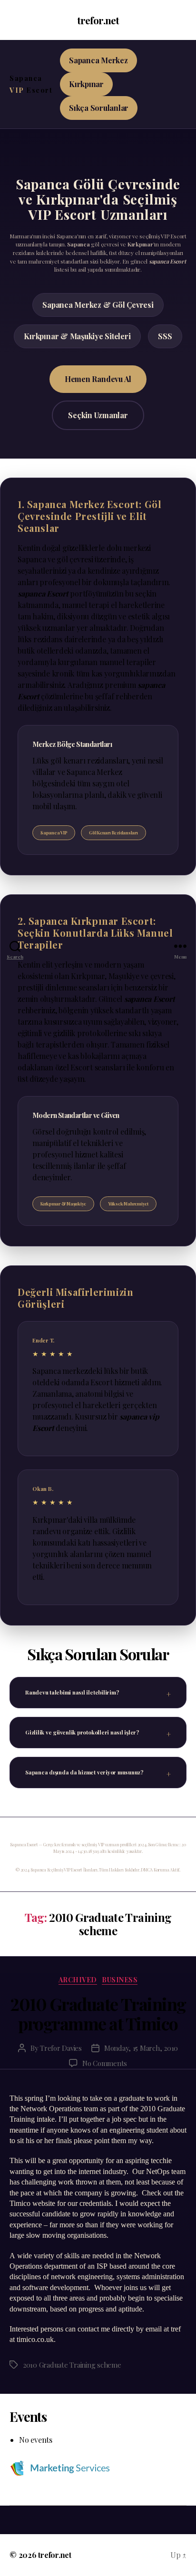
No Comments (105, 2063)
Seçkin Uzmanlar (98, 415)
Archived (78, 1980)
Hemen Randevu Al (98, 379)
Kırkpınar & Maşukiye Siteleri (77, 336)
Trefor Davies (61, 2048)
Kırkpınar (86, 84)
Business (120, 1980)
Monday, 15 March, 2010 (141, 2048)
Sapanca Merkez (98, 60)
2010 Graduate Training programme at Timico (98, 2013)
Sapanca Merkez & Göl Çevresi (98, 305)
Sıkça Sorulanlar (99, 108)
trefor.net (98, 20)
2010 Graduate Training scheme (72, 2365)
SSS (165, 336)
